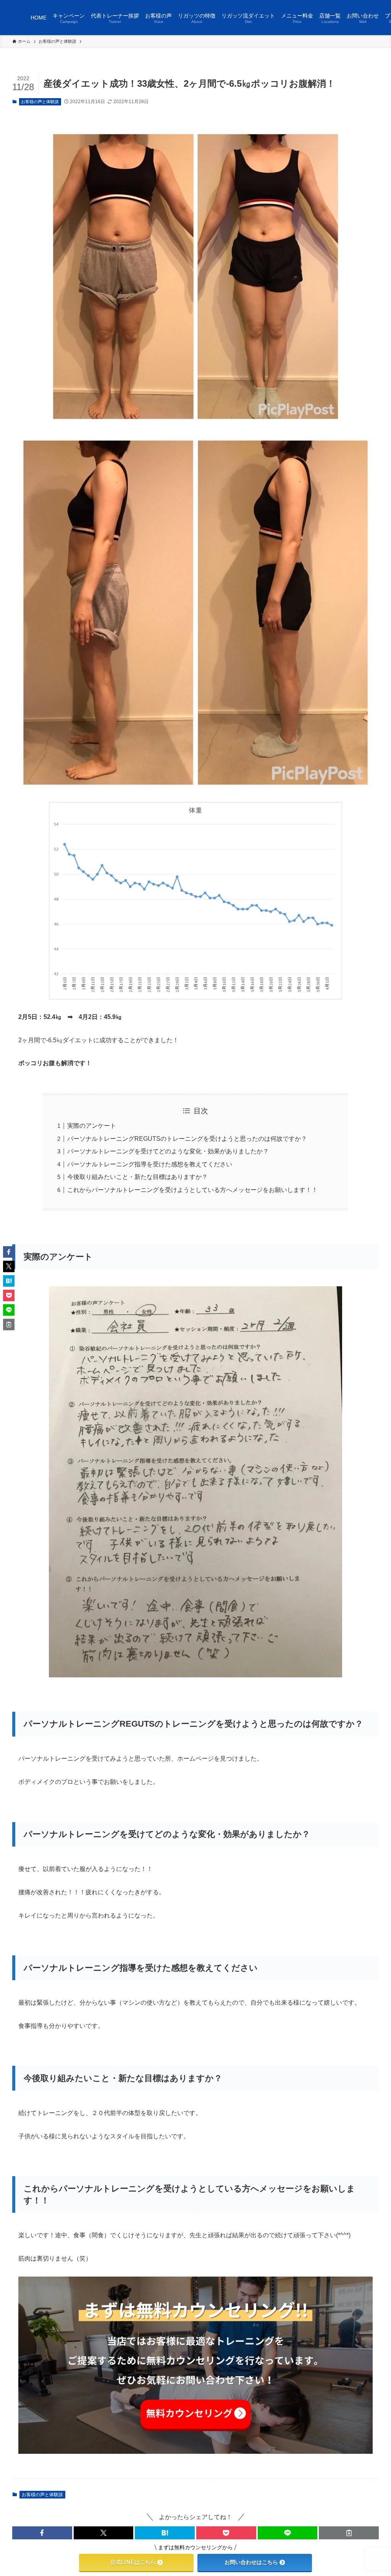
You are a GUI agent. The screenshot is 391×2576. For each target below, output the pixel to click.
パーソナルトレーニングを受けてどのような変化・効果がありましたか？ (168, 1151)
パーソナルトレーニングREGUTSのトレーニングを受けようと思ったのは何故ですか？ (187, 1139)
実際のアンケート (92, 1126)
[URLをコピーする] (349, 2533)
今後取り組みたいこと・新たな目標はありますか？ (137, 1177)
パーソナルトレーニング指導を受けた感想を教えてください (150, 1164)
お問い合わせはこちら (251, 2562)
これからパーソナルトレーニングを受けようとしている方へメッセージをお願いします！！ (192, 1190)
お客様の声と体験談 (40, 102)
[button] (42, 2533)
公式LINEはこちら (133, 2562)
